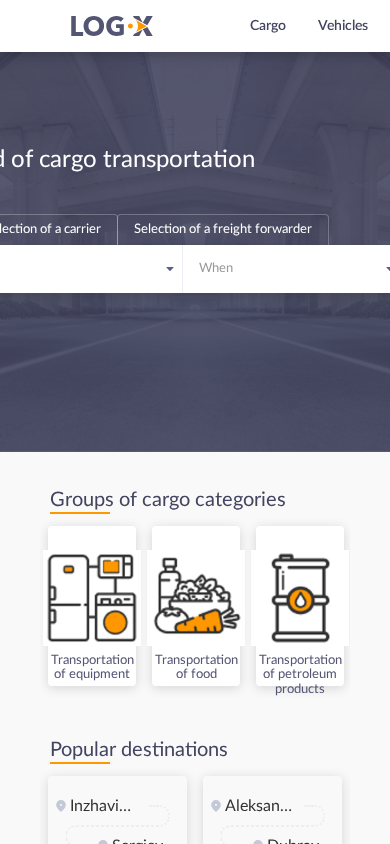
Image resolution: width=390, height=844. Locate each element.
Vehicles (343, 26)
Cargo (268, 26)
